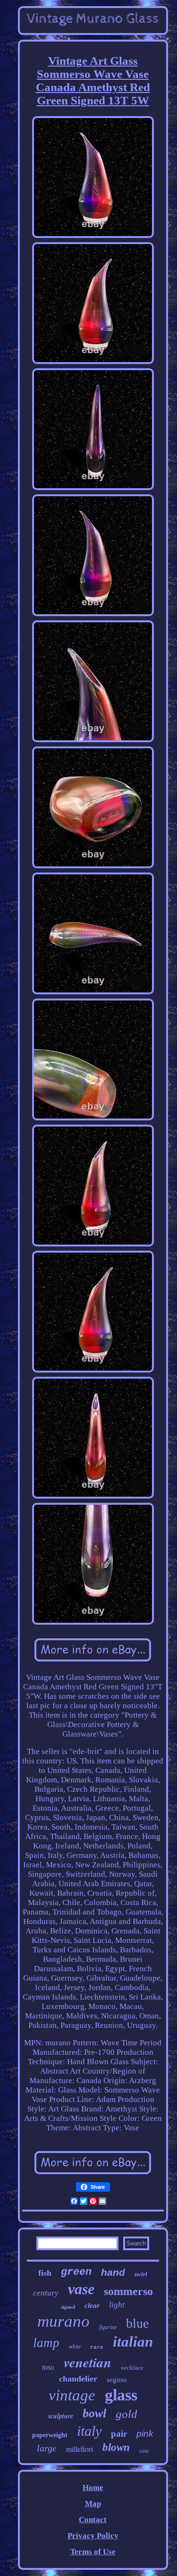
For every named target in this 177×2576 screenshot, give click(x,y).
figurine (108, 2327)
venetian (88, 2362)
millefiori (80, 2449)
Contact (93, 2520)
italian (133, 2342)
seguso (117, 2380)
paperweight (50, 2435)
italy (89, 2431)
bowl (94, 2413)
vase (81, 2289)
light (117, 2305)
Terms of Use (93, 2552)
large (47, 2448)
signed (68, 2307)
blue (137, 2323)
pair (119, 2434)
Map (93, 2504)
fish (45, 2273)
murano (63, 2321)
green (76, 2272)
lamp (46, 2343)
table (144, 2451)
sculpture (61, 2416)
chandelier (78, 2379)
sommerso (128, 2291)
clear (92, 2305)
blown (116, 2447)
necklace (132, 2368)
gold (126, 2414)
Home (93, 2487)
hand (113, 2272)
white (75, 2347)
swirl (141, 2274)
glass (121, 2395)
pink (145, 2434)
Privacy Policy (93, 2536)
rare (97, 2347)
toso (48, 2367)
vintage (72, 2395)
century (46, 2293)
